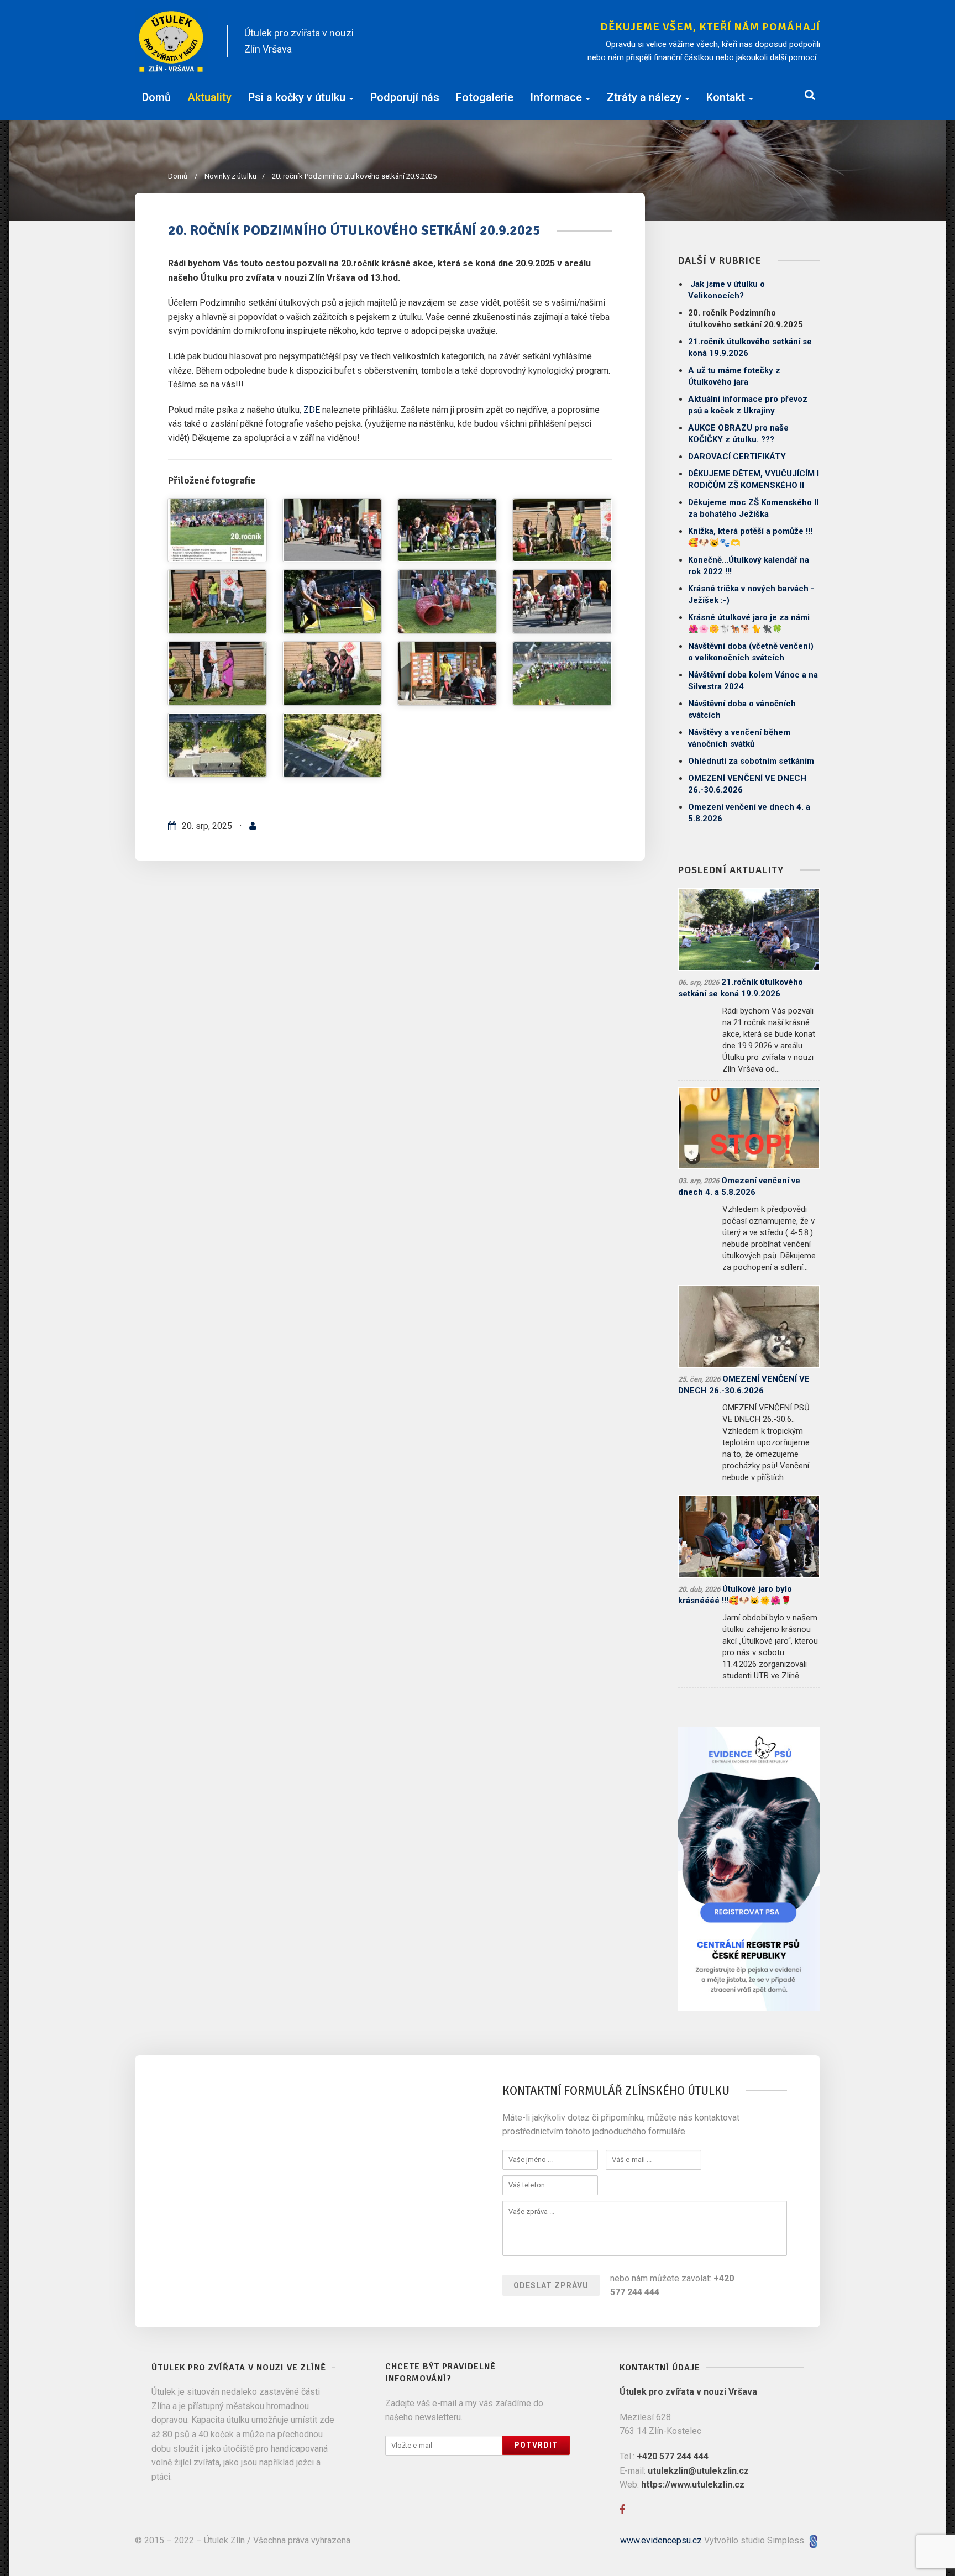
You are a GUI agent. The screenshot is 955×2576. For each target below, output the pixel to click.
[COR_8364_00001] (217, 602)
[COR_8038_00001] (447, 673)
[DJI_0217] (562, 673)
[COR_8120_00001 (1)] (332, 530)
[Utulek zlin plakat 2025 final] (217, 530)
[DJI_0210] (217, 745)
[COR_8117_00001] (332, 673)
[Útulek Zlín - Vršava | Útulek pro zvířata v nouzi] (172, 41)
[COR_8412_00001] (562, 530)
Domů (156, 97)
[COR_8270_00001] (332, 602)
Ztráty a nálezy (644, 97)
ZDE (313, 410)
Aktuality (209, 97)
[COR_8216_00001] (447, 602)
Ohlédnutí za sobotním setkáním (751, 761)
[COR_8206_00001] (562, 602)
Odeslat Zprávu (551, 2285)
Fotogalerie (485, 97)
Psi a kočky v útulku (297, 97)
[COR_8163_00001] (217, 673)
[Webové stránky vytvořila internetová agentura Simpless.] (813, 2540)
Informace (556, 97)
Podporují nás (405, 97)
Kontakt (726, 97)
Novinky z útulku (235, 176)
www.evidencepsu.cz (661, 2540)
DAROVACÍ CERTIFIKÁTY (737, 457)
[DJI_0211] (332, 745)
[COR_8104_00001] (447, 530)
